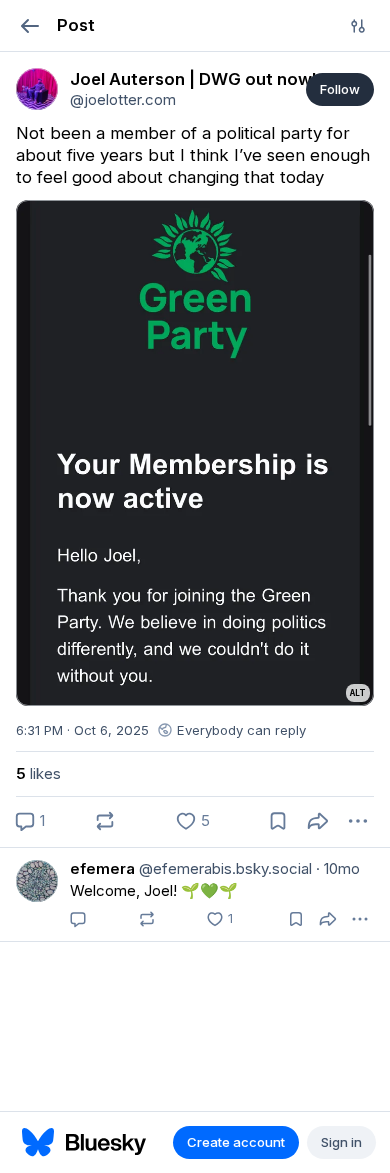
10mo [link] (338, 868)
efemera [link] (102, 868)
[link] (37, 89)
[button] (29, 25)
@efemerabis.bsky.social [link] (223, 868)
